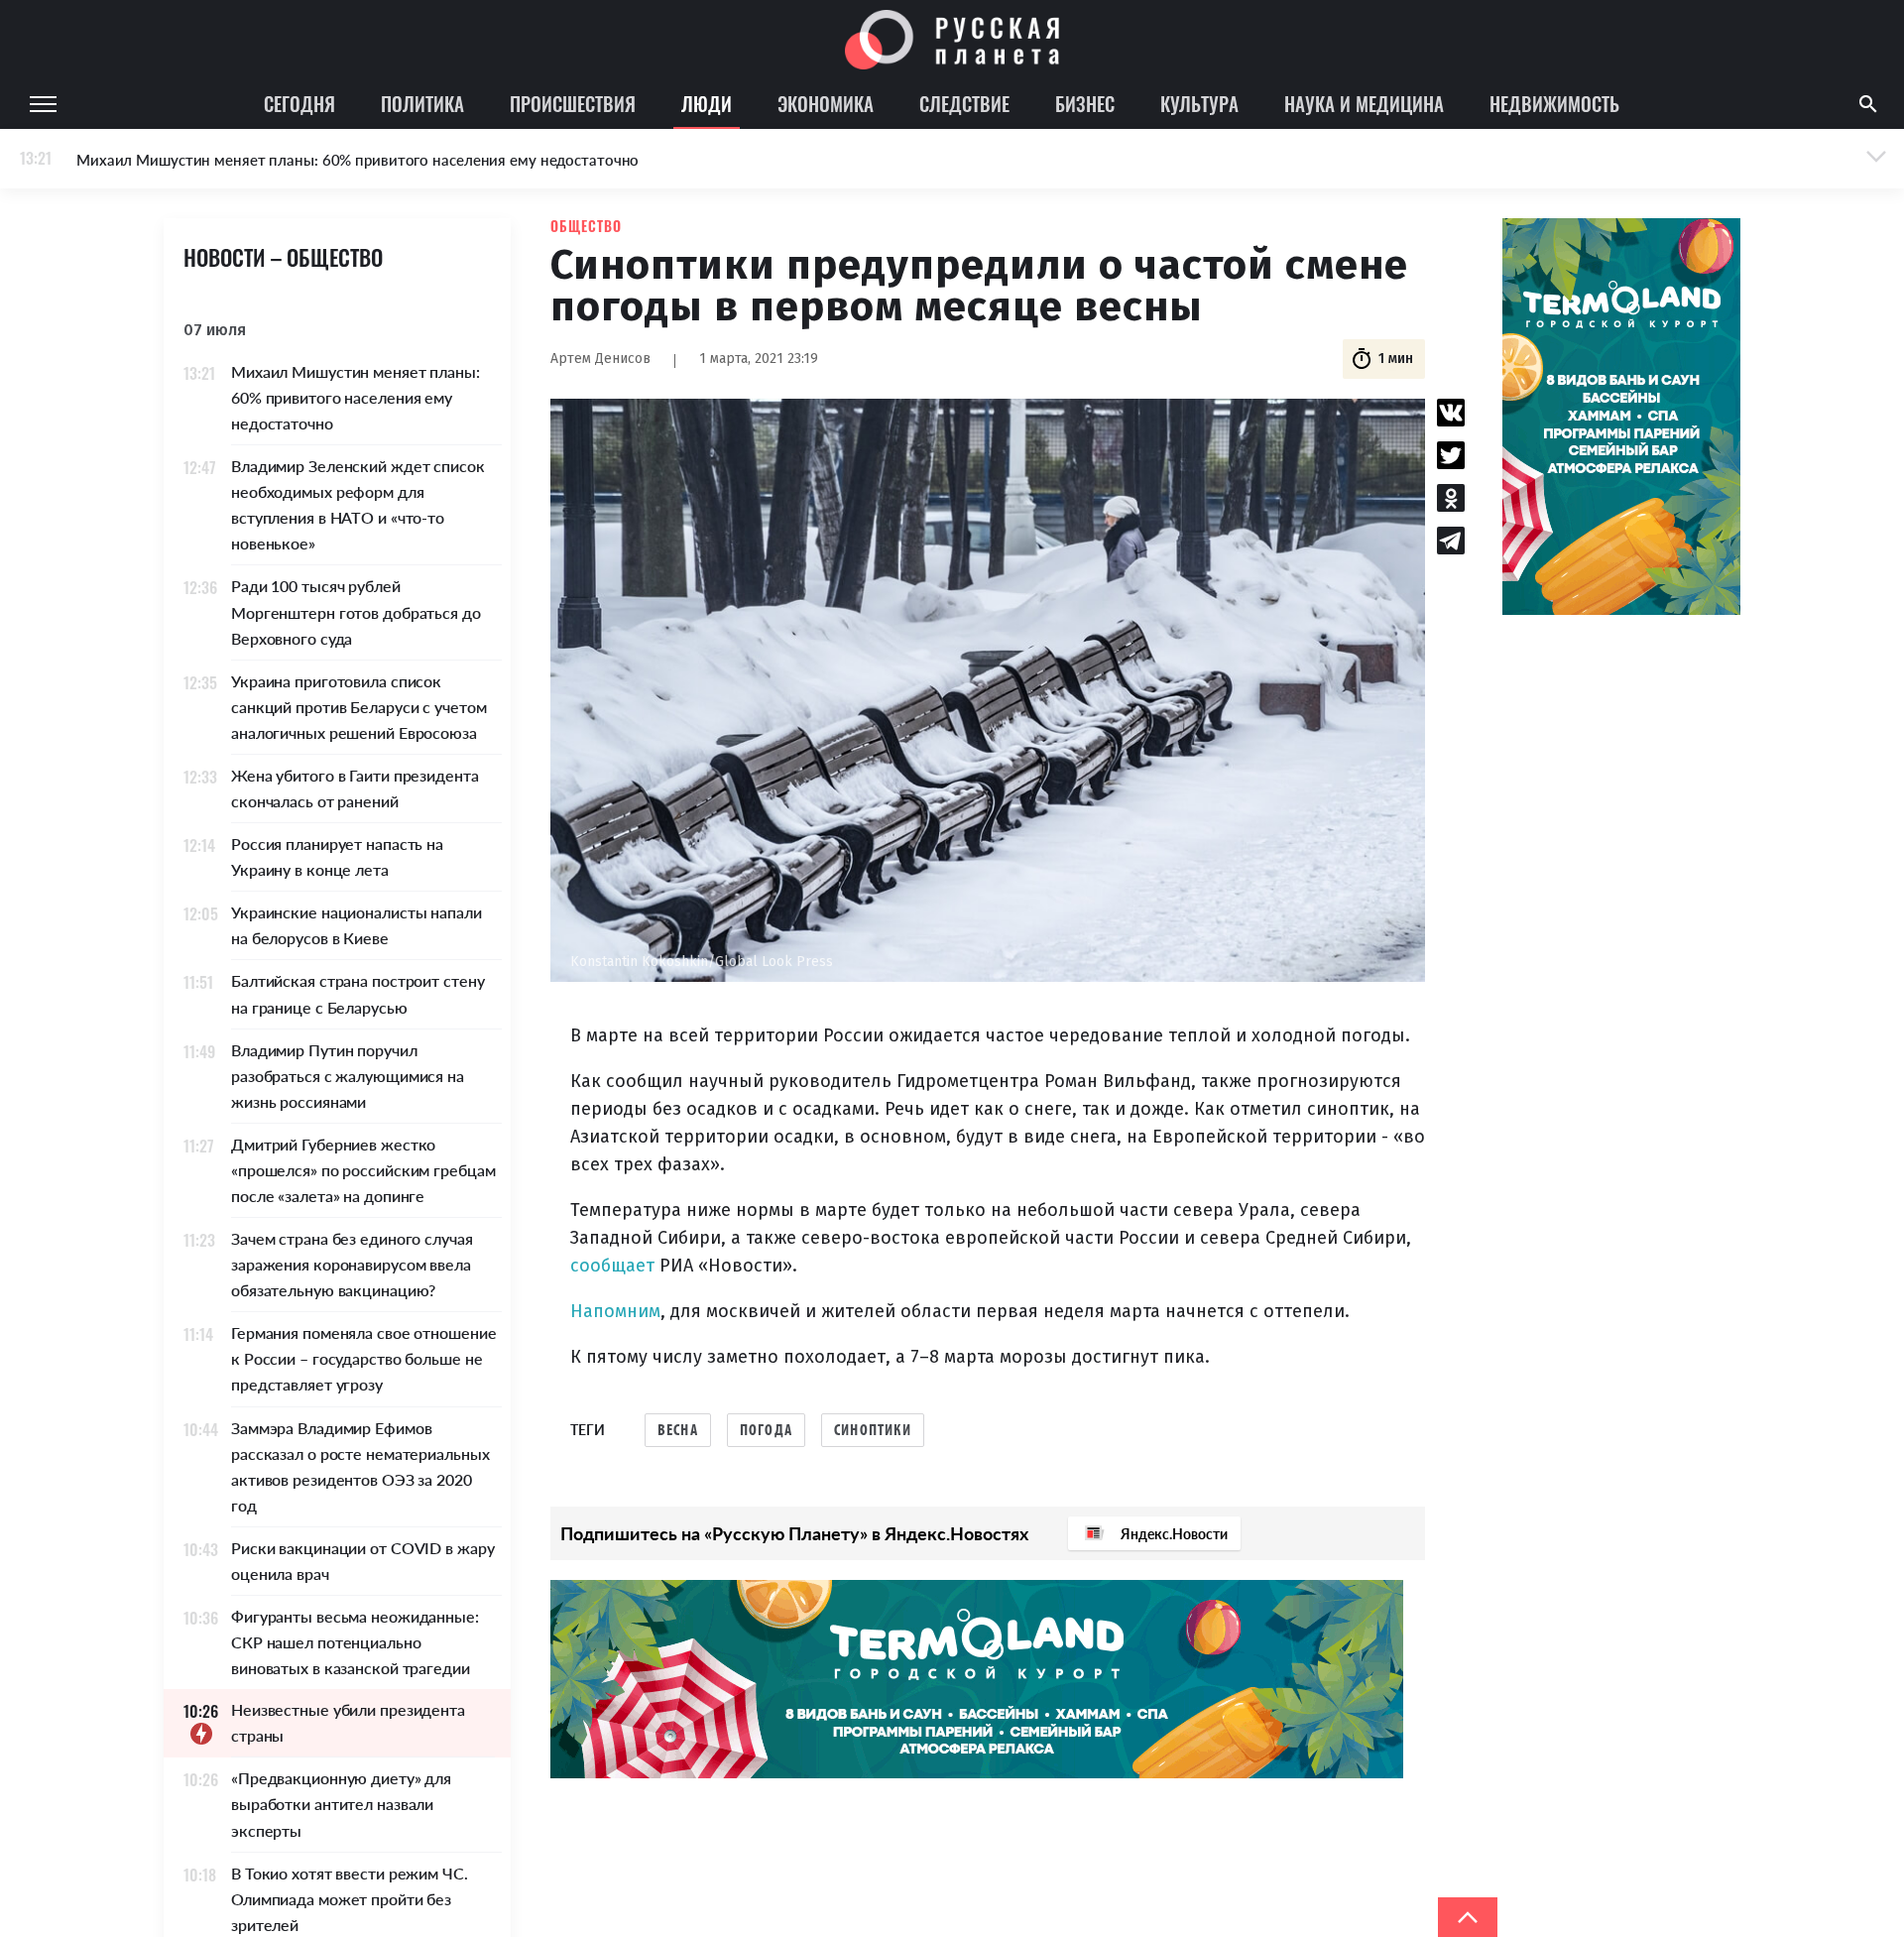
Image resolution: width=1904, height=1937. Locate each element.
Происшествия (573, 103)
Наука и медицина (1364, 103)
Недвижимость (1554, 103)
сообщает (612, 1266)
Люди (707, 103)
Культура (1199, 103)
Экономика (826, 103)
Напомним (615, 1311)
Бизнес (1085, 103)
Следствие (964, 103)
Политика (422, 103)
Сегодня (299, 103)
